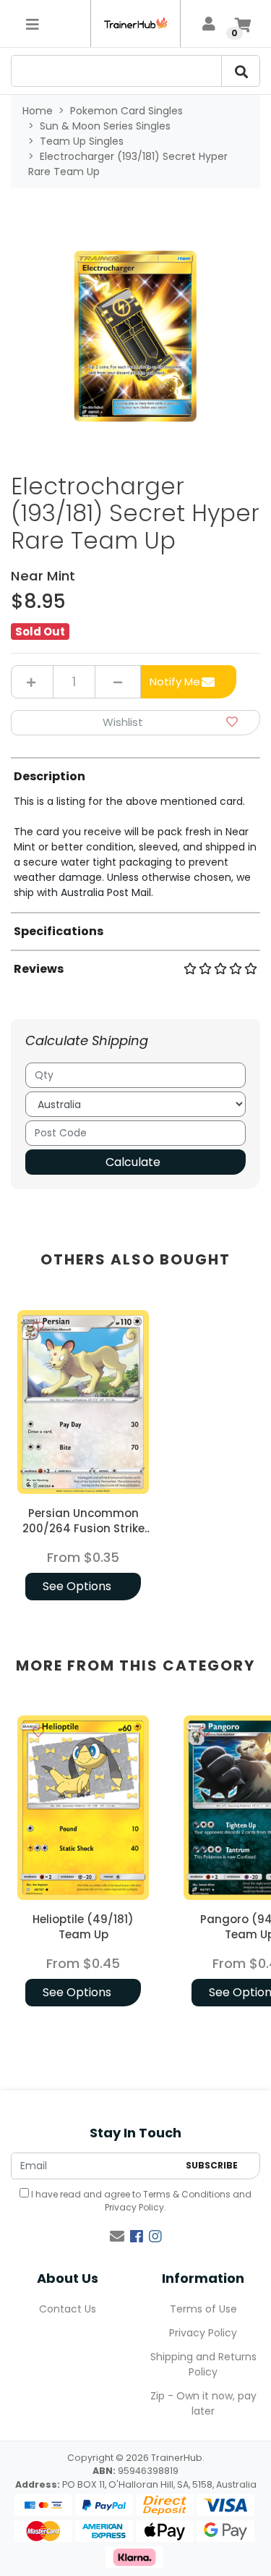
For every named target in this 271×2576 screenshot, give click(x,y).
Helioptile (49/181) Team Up (83, 1927)
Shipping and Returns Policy (203, 2364)
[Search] (241, 71)
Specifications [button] (59, 931)
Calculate (133, 1162)
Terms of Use (203, 2309)
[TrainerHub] (135, 24)
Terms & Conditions (187, 2194)
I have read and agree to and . (140, 2201)
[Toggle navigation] (33, 24)
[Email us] (117, 2237)
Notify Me (175, 681)
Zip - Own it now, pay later (203, 2403)
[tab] (135, 829)
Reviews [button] (39, 969)
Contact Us (68, 2309)
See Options (77, 1586)
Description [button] (50, 776)
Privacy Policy (134, 2207)
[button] (135, 723)
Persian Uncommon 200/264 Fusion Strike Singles (83, 1528)
